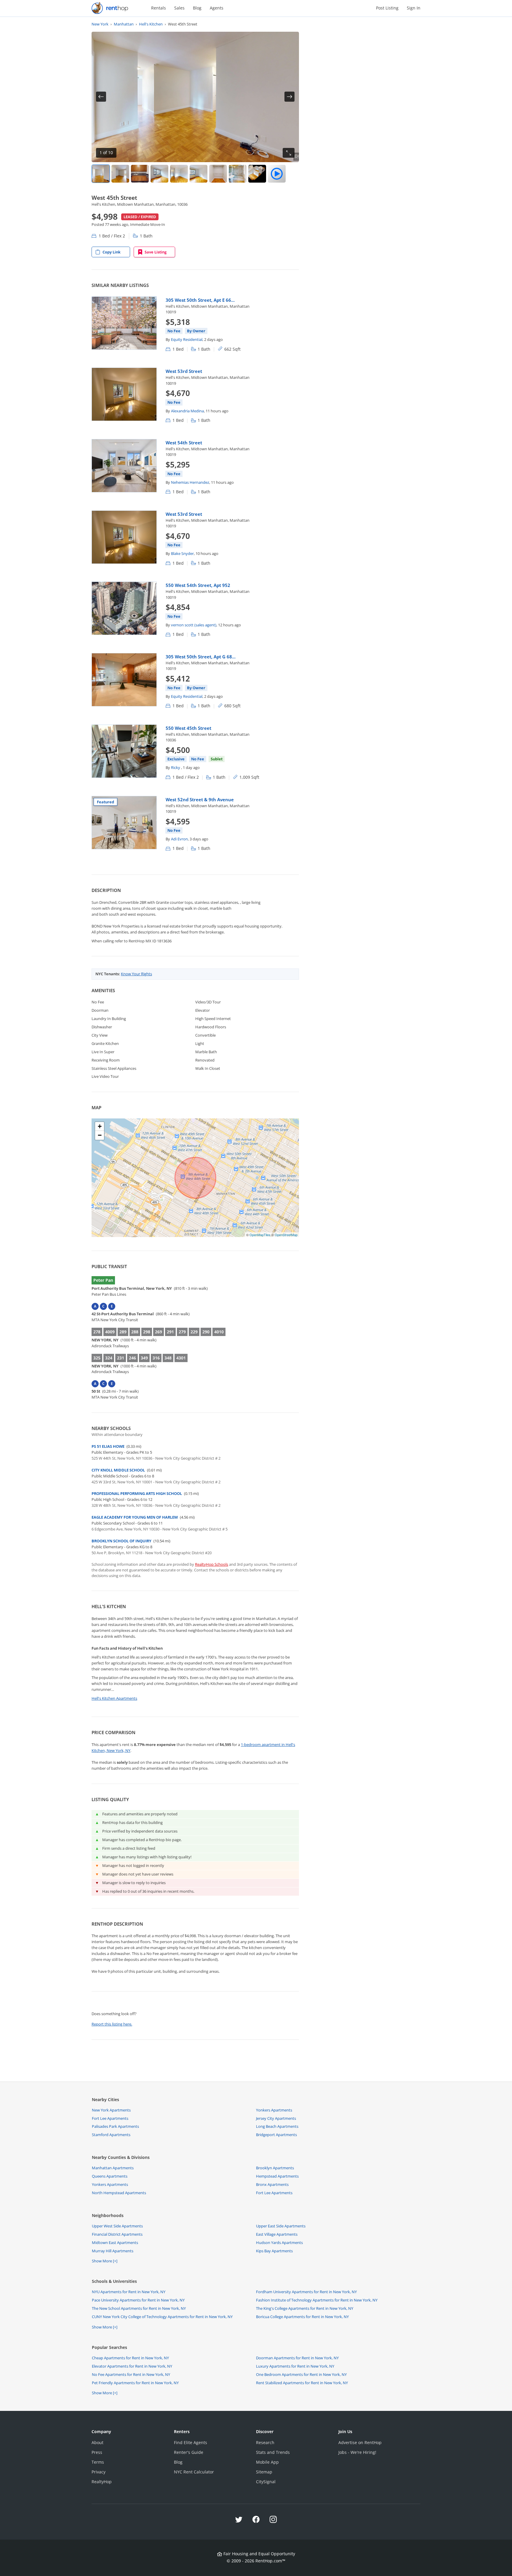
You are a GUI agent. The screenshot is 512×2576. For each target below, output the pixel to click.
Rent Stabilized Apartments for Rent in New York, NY (302, 2383)
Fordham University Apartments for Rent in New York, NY (306, 2292)
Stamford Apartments (111, 2135)
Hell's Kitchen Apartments (114, 1698)
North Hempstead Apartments (119, 2193)
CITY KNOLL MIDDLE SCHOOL (118, 1470)
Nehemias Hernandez (190, 482)
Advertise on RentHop (360, 2442)
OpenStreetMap (286, 1235)
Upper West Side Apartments (117, 2226)
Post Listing (387, 8)
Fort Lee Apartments (110, 2118)
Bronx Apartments (272, 2184)
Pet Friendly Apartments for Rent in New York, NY (135, 2383)
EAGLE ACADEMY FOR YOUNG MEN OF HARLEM (135, 1517)
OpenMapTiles (260, 1235)
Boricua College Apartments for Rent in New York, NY (302, 2317)
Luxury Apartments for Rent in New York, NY (295, 2366)
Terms (98, 2462)
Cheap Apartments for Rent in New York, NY (130, 2358)
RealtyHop (102, 2482)
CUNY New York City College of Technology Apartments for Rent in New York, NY (162, 2317)
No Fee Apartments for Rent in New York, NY (131, 2374)
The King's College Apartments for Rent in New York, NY (305, 2308)
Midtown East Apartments (115, 2243)
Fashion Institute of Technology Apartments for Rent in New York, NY (317, 2300)
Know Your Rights (136, 974)
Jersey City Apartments (276, 2118)
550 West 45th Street (188, 728)
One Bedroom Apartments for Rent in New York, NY (301, 2374)
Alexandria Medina (187, 411)
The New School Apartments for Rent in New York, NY (139, 2308)
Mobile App (267, 2462)
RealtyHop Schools (212, 1564)
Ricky (176, 767)
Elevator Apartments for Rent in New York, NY (132, 2366)
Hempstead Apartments (277, 2176)
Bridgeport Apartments (276, 2135)
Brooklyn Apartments (275, 2168)
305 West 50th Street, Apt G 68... (201, 657)
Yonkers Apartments (274, 2110)
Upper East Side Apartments (281, 2226)
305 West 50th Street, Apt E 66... (200, 300)
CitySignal (266, 2482)
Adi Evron (179, 839)
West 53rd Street (184, 371)
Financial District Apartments (117, 2234)
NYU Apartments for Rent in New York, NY (129, 2292)
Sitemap (264, 2472)
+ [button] (100, 1126)
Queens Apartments (110, 2176)
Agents (217, 8)
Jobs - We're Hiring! (357, 2452)
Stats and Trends (273, 2452)
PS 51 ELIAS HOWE (108, 1446)
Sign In (414, 8)
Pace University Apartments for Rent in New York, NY (138, 2300)
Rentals (159, 8)
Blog (197, 8)
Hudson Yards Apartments (279, 2243)
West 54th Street (184, 443)
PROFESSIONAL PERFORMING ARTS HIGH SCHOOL (137, 1493)
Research (265, 2442)
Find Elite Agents (191, 2442)
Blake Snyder (182, 553)
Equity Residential (187, 339)
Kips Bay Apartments (274, 2251)
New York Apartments (111, 2110)
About (97, 2442)
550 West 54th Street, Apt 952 (198, 585)
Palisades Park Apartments (115, 2126)
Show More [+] (105, 2261)
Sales (179, 8)
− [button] (100, 1135)
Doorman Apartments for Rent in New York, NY (297, 2358)
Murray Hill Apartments (113, 2251)
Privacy (99, 2472)
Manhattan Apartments (113, 2168)
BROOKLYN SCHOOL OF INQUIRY (121, 1541)
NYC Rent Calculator (194, 2472)
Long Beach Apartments (277, 2126)
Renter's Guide (189, 2452)
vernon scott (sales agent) (194, 625)
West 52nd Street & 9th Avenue (200, 799)
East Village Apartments (277, 2234)
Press (97, 2452)
